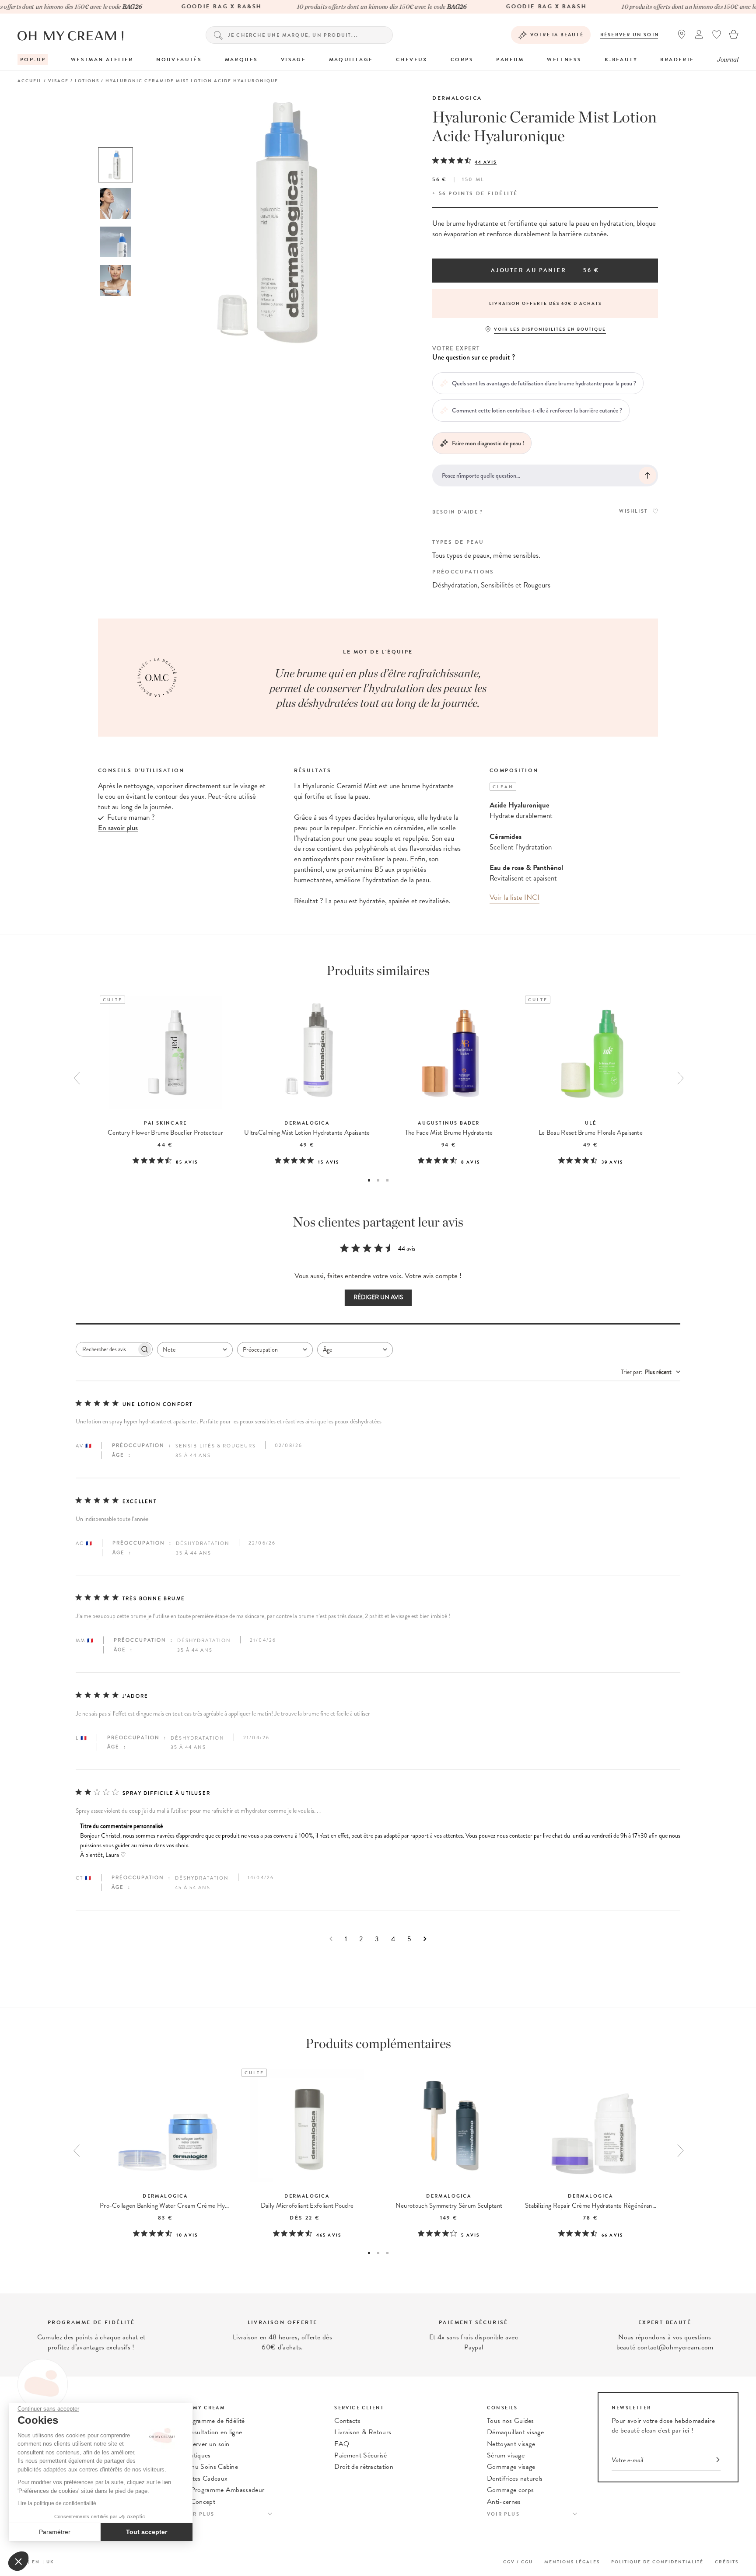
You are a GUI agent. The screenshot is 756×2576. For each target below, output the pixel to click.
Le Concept (199, 2502)
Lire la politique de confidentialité (57, 2503)
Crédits (727, 2562)
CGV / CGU (518, 2562)
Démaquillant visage (515, 2432)
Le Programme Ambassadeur (223, 2490)
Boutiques (196, 2455)
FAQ (342, 2444)
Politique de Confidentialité (657, 2562)
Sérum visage (506, 2455)
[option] (115, 165)
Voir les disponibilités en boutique (550, 329)
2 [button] (378, 1180)
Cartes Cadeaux (205, 2478)
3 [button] (387, 1180)
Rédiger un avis (378, 1297)
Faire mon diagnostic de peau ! (488, 443)
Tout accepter (147, 2532)
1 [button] (369, 1180)
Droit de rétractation (364, 2467)
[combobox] (195, 1350)
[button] (18, 2561)
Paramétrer (55, 2532)
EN (36, 2562)
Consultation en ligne (212, 2432)
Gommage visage (511, 2467)
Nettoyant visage (511, 2444)
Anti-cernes (504, 2502)
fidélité (502, 193)
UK (50, 2562)
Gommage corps (510, 2490)
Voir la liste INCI (514, 897)
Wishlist (633, 511)
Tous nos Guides (511, 2421)
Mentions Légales (572, 2562)
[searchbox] (106, 1349)
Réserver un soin (630, 35)
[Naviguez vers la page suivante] (425, 1939)
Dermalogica (457, 98)
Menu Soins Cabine (210, 2467)
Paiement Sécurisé (360, 2455)
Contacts (347, 2421)
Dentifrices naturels (515, 2478)
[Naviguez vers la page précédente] (331, 1939)
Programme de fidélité (213, 2421)
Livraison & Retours (363, 2432)
